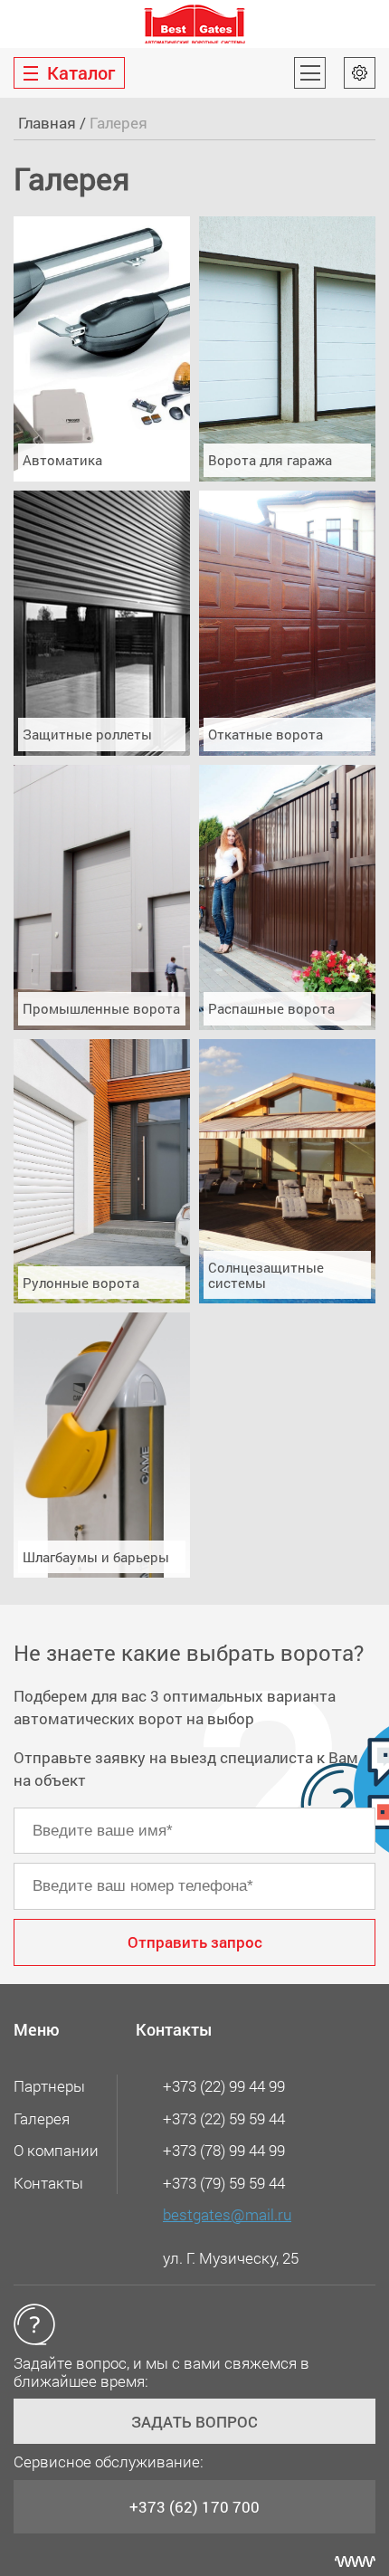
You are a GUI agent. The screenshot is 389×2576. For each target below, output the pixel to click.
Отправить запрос (195, 1942)
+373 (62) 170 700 (194, 2507)
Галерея (42, 2118)
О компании (56, 2150)
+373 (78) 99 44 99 (224, 2150)
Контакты (48, 2183)
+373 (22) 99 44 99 (224, 2086)
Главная (47, 123)
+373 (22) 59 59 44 (224, 2118)
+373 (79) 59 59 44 (224, 2183)
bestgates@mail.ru (227, 2214)
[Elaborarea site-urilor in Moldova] (355, 2562)
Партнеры (49, 2086)
